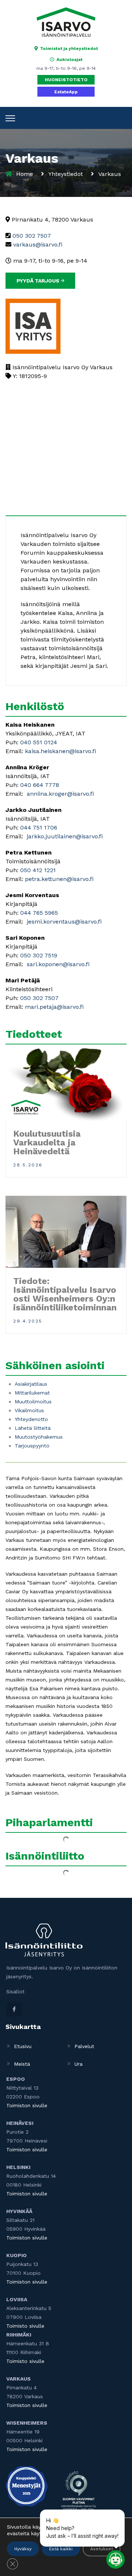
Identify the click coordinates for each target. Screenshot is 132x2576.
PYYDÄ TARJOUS (39, 281)
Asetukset (102, 2549)
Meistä (22, 2064)
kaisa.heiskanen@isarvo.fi (60, 751)
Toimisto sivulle (25, 2326)
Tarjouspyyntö (32, 1446)
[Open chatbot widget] (115, 2559)
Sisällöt (15, 1992)
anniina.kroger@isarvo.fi (60, 794)
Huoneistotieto (66, 80)
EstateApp (66, 92)
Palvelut (84, 2046)
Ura (78, 2064)
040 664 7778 (40, 785)
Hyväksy (23, 2549)
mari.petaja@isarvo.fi (54, 1007)
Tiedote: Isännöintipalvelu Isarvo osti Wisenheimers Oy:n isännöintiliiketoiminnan (65, 1294)
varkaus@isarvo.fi (38, 244)
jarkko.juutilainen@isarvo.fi (64, 836)
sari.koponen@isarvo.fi (57, 964)
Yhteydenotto (31, 1419)
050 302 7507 (32, 236)
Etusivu (23, 2046)
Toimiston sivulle (27, 2105)
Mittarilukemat (32, 1393)
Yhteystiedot (66, 174)
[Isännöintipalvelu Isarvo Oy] (66, 22)
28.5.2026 (28, 1165)
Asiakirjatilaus (31, 1384)
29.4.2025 (28, 1321)
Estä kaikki (61, 2549)
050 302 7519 (39, 955)
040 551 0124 (38, 742)
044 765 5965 (39, 913)
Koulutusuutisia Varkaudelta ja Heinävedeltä (47, 1143)
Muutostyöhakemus (39, 1437)
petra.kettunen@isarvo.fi (59, 879)
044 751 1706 (39, 828)
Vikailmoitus (29, 1410)
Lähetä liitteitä (33, 1428)
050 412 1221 (37, 870)
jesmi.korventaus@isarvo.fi (63, 922)
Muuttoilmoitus (33, 1402)
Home (25, 174)
